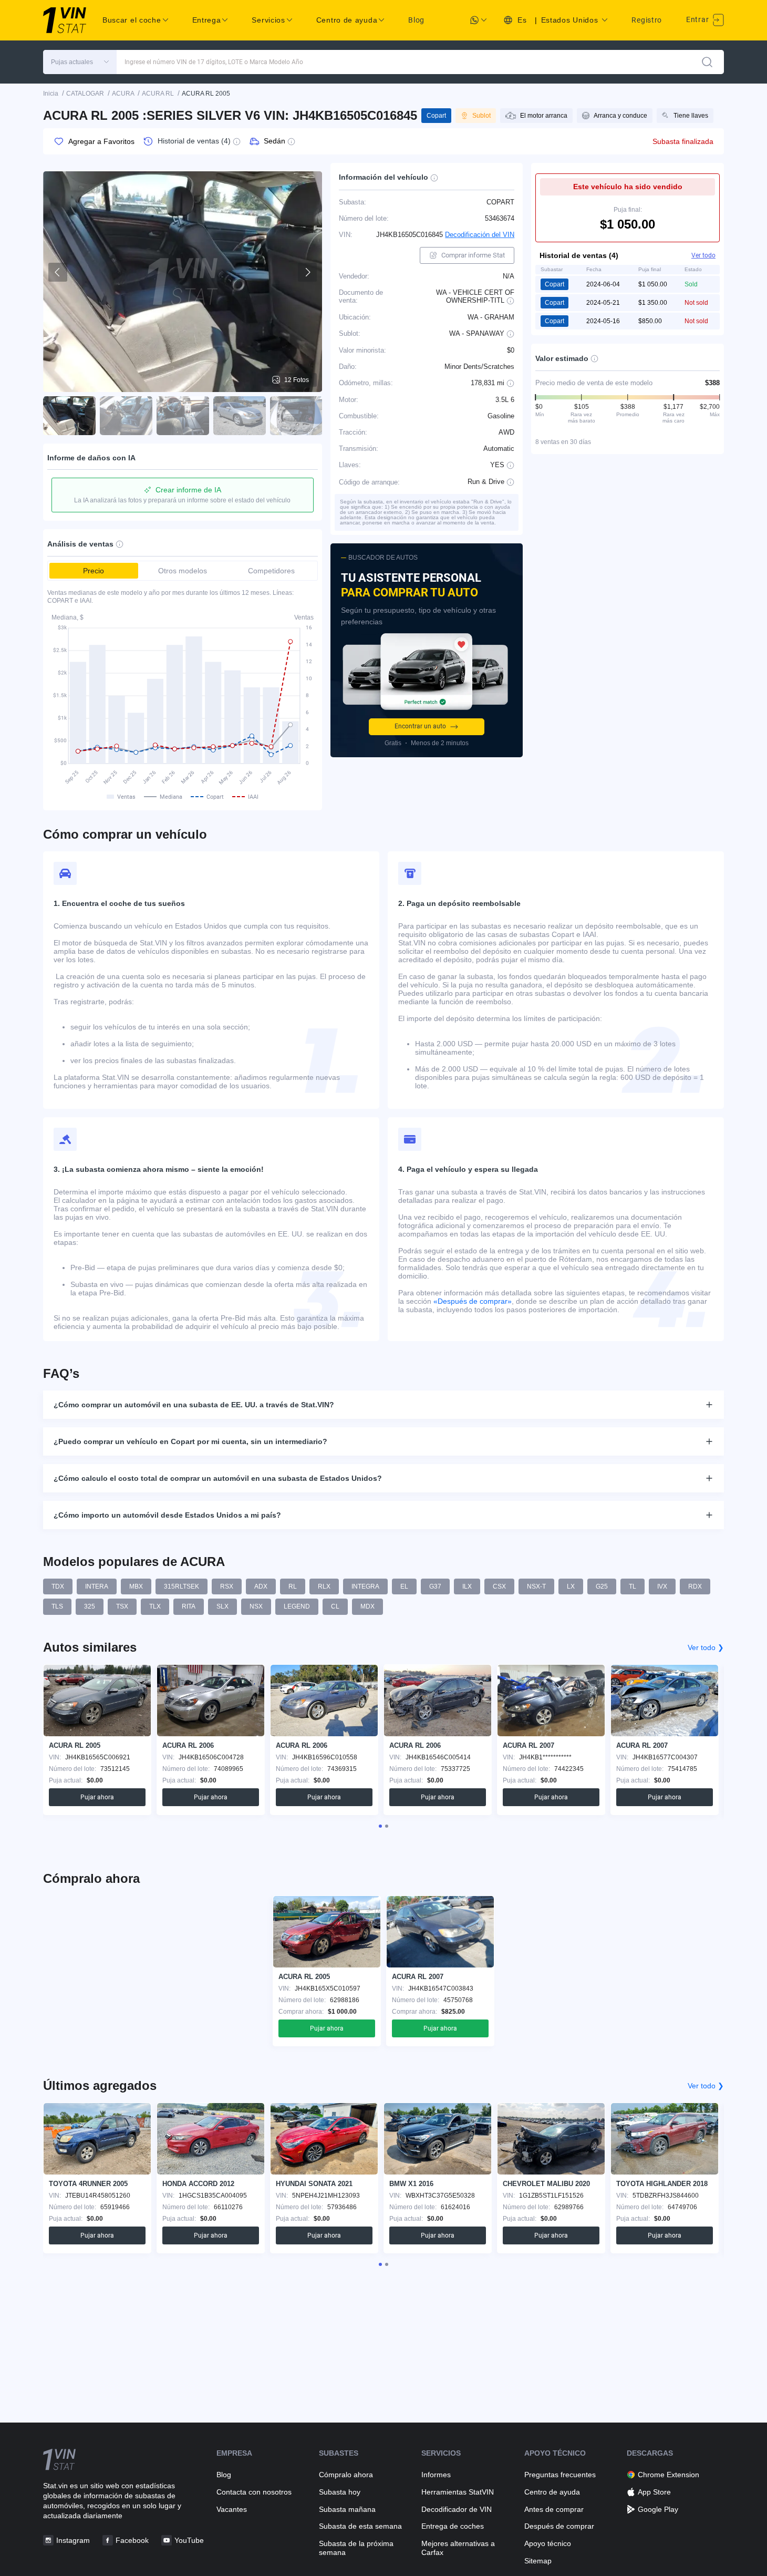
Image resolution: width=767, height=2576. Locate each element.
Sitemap (538, 2561)
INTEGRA (365, 1586)
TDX (58, 1586)
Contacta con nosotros (254, 2492)
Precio (94, 571)
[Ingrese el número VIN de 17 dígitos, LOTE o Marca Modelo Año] (707, 62)
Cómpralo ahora (346, 2475)
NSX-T (536, 1586)
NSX (256, 1606)
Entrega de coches (453, 2526)
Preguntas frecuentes (560, 2475)
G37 (435, 1586)
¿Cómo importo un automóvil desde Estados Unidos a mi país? (167, 1515)
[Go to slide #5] (296, 416)
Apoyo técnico (548, 2543)
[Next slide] (307, 272)
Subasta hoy (340, 2492)
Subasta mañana (347, 2509)
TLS (57, 1606)
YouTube (189, 2540)
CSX (499, 1586)
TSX (122, 1606)
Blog (416, 20)
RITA (189, 1606)
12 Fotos (297, 380)
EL (404, 1586)
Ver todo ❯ (706, 1647)
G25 (602, 1586)
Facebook (132, 2540)
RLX (324, 1586)
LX (571, 1586)
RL (293, 1586)
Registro (647, 20)
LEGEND (297, 1606)
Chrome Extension (668, 2475)
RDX (695, 1586)
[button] (80, 62)
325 (90, 1606)
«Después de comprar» (473, 1301)
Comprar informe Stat (473, 255)
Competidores (271, 571)
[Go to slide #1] (69, 416)
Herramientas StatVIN (458, 2492)
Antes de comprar (554, 2509)
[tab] (380, 1826)
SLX (222, 1606)
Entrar (698, 19)
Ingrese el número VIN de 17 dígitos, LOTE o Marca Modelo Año (214, 62)
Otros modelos (183, 571)
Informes (436, 2475)
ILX (467, 1586)
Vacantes (232, 2509)
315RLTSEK (182, 1586)
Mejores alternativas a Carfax (458, 2548)
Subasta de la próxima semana (356, 2548)
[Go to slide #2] (126, 416)
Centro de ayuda (552, 2492)
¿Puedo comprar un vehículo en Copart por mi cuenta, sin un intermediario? (190, 1441)
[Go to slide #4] (240, 416)
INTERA (97, 1586)
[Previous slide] (58, 272)
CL (335, 1606)
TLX (155, 1606)
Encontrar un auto (420, 726)
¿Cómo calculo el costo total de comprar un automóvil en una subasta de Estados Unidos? (218, 1478)
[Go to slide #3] (183, 416)
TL (633, 1586)
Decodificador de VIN (457, 2509)
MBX (136, 1586)
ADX (261, 1586)
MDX (367, 1606)
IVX (662, 1586)
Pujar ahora (97, 1797)
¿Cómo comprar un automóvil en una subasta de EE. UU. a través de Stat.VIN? (194, 1405)
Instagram (73, 2540)
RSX (227, 1586)
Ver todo (703, 255)
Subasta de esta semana (360, 2526)
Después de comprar (559, 2526)
